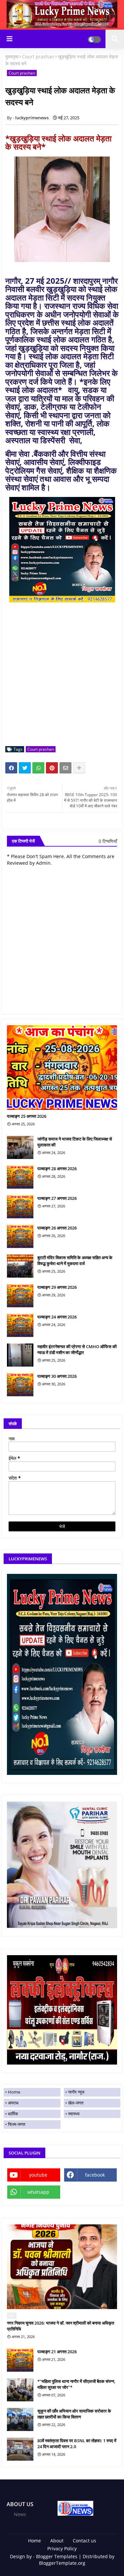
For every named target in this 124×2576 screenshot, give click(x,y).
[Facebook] (11, 768)
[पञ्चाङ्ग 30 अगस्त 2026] (20, 1385)
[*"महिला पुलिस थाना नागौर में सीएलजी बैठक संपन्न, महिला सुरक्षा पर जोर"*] (20, 2390)
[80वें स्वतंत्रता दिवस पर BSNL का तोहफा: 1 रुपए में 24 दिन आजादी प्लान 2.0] (20, 2449)
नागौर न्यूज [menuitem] (76, 2092)
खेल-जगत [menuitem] (76, 2103)
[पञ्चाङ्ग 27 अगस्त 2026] (20, 1207)
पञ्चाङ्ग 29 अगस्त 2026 (57, 1287)
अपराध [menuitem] (13, 2103)
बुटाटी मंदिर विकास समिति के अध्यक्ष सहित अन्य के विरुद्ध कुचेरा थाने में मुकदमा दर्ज (75, 1260)
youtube (38, 2175)
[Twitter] (25, 768)
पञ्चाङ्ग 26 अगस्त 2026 (57, 1228)
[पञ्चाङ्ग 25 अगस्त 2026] (62, 1068)
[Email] (65, 768)
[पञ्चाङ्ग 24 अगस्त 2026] (20, 1325)
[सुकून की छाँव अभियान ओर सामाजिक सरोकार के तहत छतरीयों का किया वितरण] (20, 2419)
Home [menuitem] (14, 2092)
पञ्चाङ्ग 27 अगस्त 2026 (57, 1198)
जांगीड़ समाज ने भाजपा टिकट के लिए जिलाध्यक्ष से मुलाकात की (75, 1142)
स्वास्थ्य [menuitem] (74, 2114)
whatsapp (38, 2192)
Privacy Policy (62, 2548)
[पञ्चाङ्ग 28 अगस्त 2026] (20, 1177)
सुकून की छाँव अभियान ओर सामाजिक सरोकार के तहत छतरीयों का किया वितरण (74, 2414)
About (57, 2541)
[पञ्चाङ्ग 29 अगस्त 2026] (20, 1296)
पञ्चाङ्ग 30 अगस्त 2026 (57, 1376)
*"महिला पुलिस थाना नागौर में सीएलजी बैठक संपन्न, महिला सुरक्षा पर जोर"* (76, 2384)
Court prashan (38, 57)
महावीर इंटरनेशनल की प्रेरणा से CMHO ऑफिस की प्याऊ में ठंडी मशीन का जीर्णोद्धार (77, 1349)
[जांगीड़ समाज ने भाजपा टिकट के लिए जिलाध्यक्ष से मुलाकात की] (20, 1147)
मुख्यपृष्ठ (12, 57)
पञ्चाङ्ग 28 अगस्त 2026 (57, 1169)
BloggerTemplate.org (62, 2563)
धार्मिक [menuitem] (13, 2114)
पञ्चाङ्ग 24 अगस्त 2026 (57, 1317)
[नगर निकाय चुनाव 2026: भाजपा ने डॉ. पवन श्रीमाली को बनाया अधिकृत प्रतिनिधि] (62, 2267)
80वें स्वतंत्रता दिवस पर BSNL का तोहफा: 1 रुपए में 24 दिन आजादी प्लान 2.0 (77, 2444)
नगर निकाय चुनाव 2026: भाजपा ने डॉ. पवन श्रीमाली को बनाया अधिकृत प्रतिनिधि (61, 2326)
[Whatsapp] (38, 768)
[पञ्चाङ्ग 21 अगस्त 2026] (20, 2360)
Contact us (84, 2541)
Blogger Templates (57, 2556)
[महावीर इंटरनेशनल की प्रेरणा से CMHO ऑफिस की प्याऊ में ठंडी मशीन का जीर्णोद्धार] (20, 1355)
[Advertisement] (62, 679)
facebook (95, 2175)
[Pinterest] (52, 768)
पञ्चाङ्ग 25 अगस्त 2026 (27, 1116)
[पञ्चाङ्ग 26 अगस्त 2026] (20, 1236)
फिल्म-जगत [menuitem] (17, 2124)
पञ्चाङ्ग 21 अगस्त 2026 (57, 2352)
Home (35, 2541)
